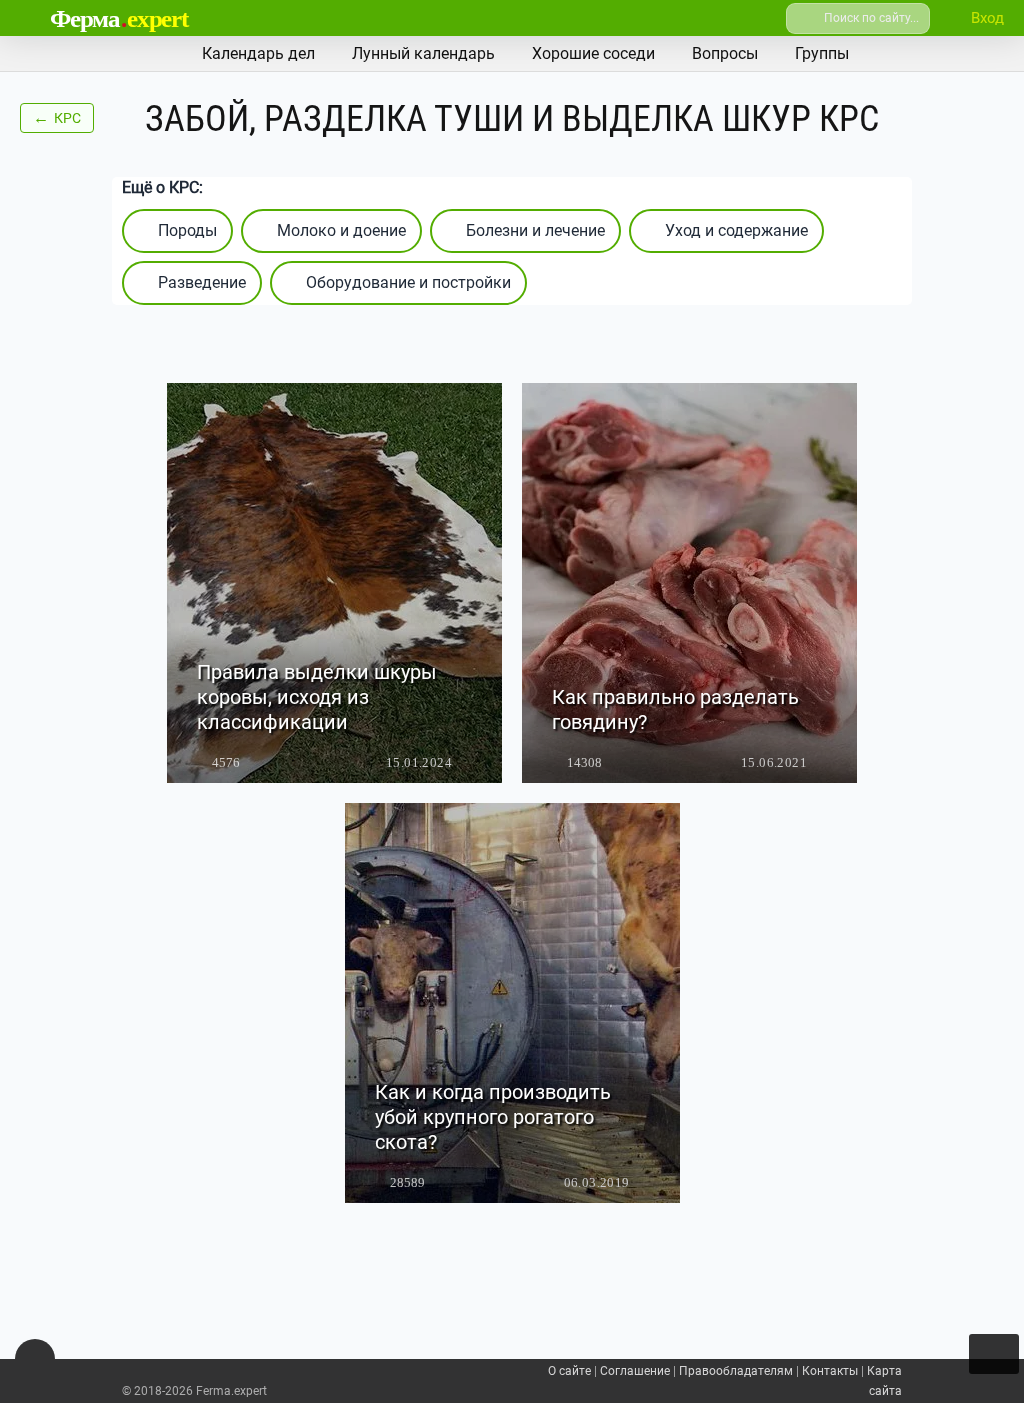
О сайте (569, 1371)
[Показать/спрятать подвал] (35, 1359)
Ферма (119, 18)
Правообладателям (736, 1371)
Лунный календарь (423, 53)
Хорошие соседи (593, 53)
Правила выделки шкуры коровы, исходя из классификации (317, 697)
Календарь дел (258, 53)
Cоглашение (635, 1371)
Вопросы (725, 53)
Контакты (830, 1371)
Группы (822, 53)
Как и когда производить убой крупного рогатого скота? (493, 1117)
